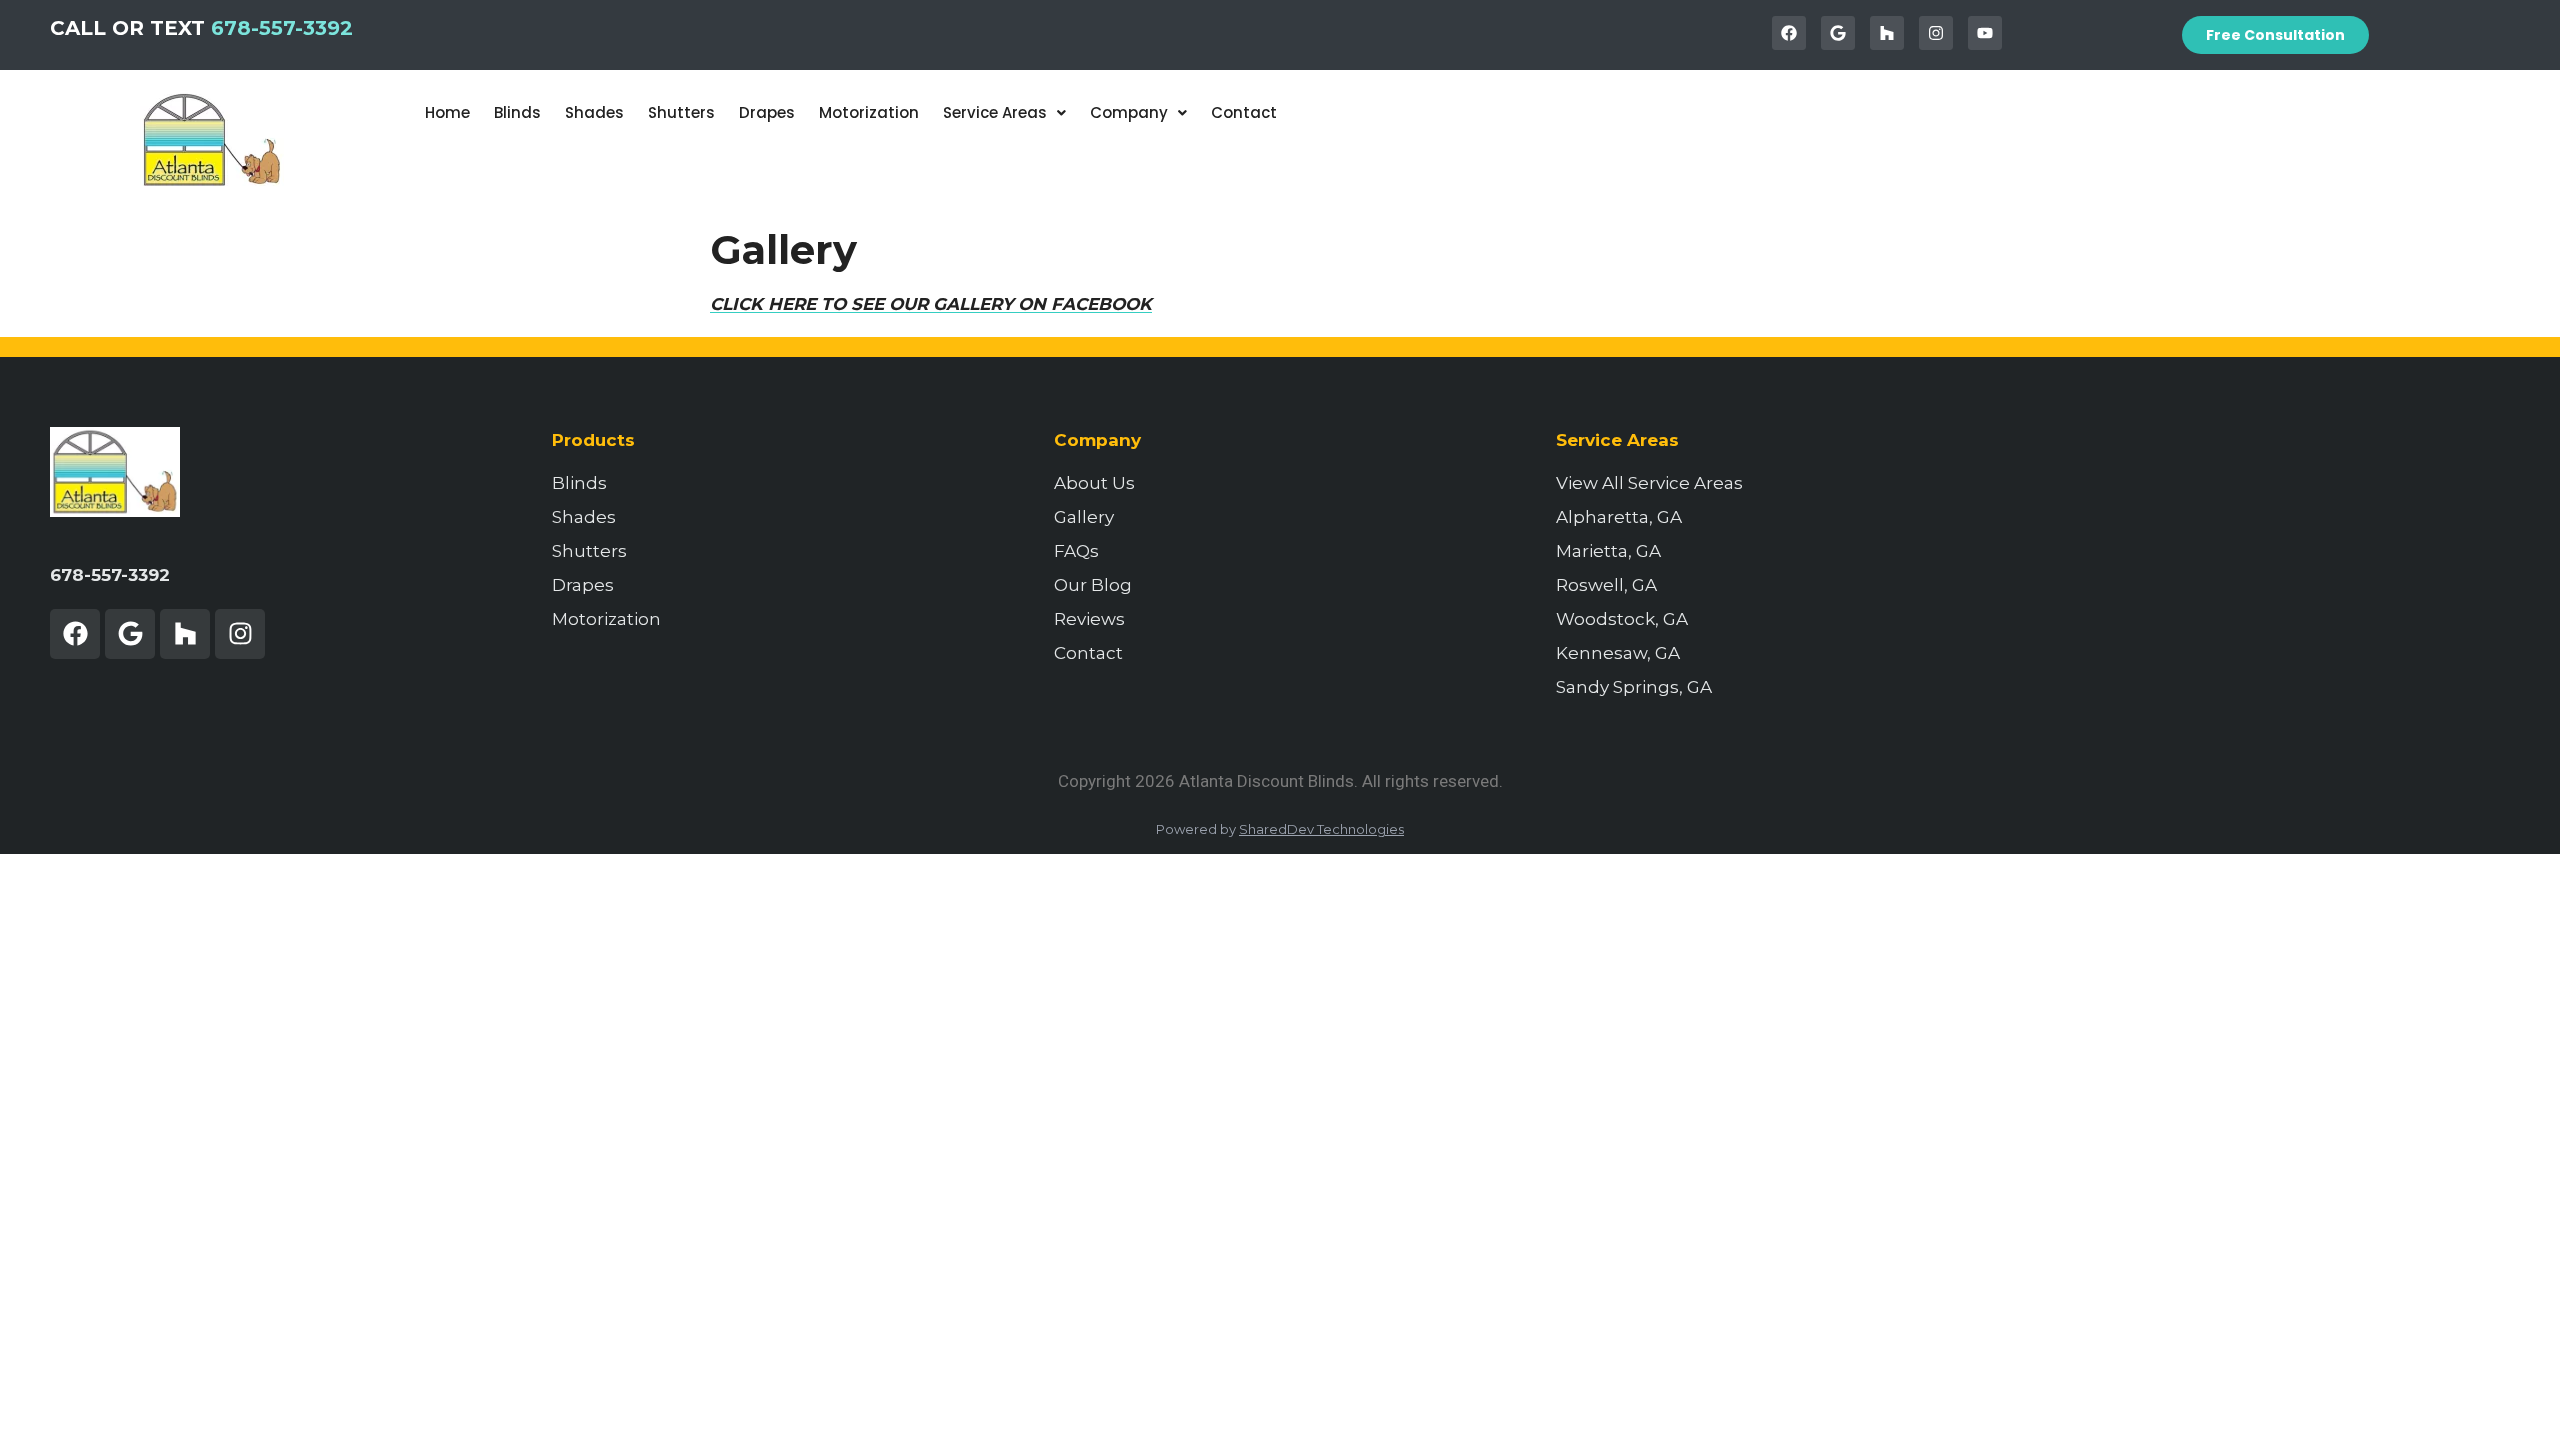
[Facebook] (1789, 33)
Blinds (517, 112)
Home (447, 112)
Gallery (1084, 517)
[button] (1004, 112)
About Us (1094, 483)
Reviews (1089, 619)
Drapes (767, 112)
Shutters (681, 112)
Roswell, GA (1606, 585)
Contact (1244, 112)
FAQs (1076, 551)
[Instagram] (1936, 33)
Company (1129, 112)
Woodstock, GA (1622, 619)
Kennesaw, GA (1618, 653)
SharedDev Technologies (1321, 829)
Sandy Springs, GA (1634, 687)
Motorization (869, 112)
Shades (594, 112)
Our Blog (1093, 585)
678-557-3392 (282, 28)
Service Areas (995, 112)
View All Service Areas (1649, 483)
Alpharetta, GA (1619, 517)
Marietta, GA (1608, 551)
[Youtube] (1985, 33)
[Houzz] (1887, 33)
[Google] (1838, 33)
